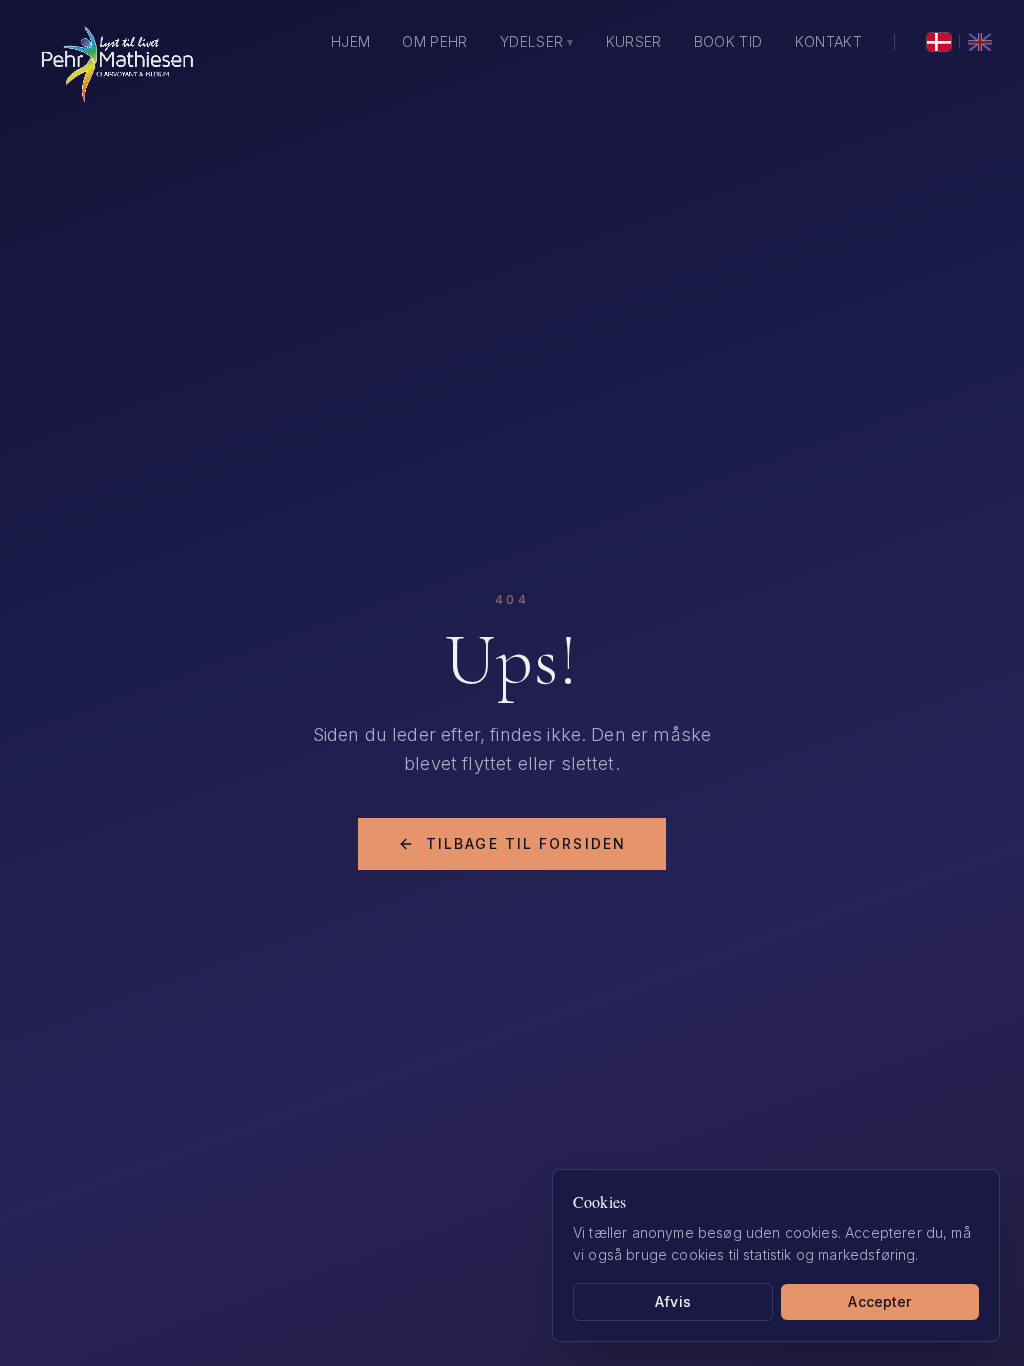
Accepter (879, 1301)
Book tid (728, 41)
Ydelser (537, 41)
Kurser (634, 41)
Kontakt (828, 41)
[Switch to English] (980, 42)
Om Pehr (434, 41)
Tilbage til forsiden (526, 843)
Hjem (350, 41)
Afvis (673, 1301)
